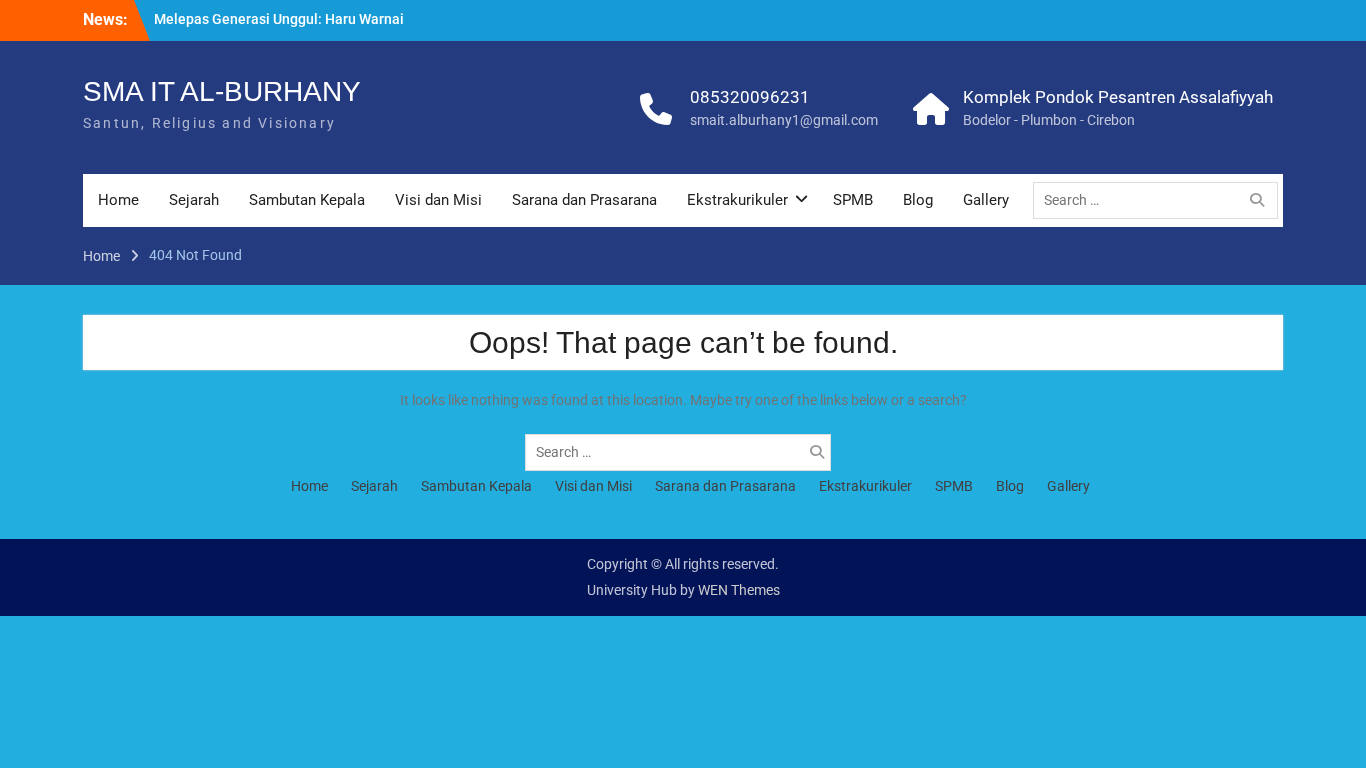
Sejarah (194, 200)
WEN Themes (739, 590)
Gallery (986, 200)
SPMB (853, 200)
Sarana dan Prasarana (584, 200)
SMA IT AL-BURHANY (222, 91)
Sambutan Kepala (307, 200)
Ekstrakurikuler (737, 200)
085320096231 (750, 97)
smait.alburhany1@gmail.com (784, 120)
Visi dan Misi (438, 200)
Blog (918, 200)
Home (118, 200)
